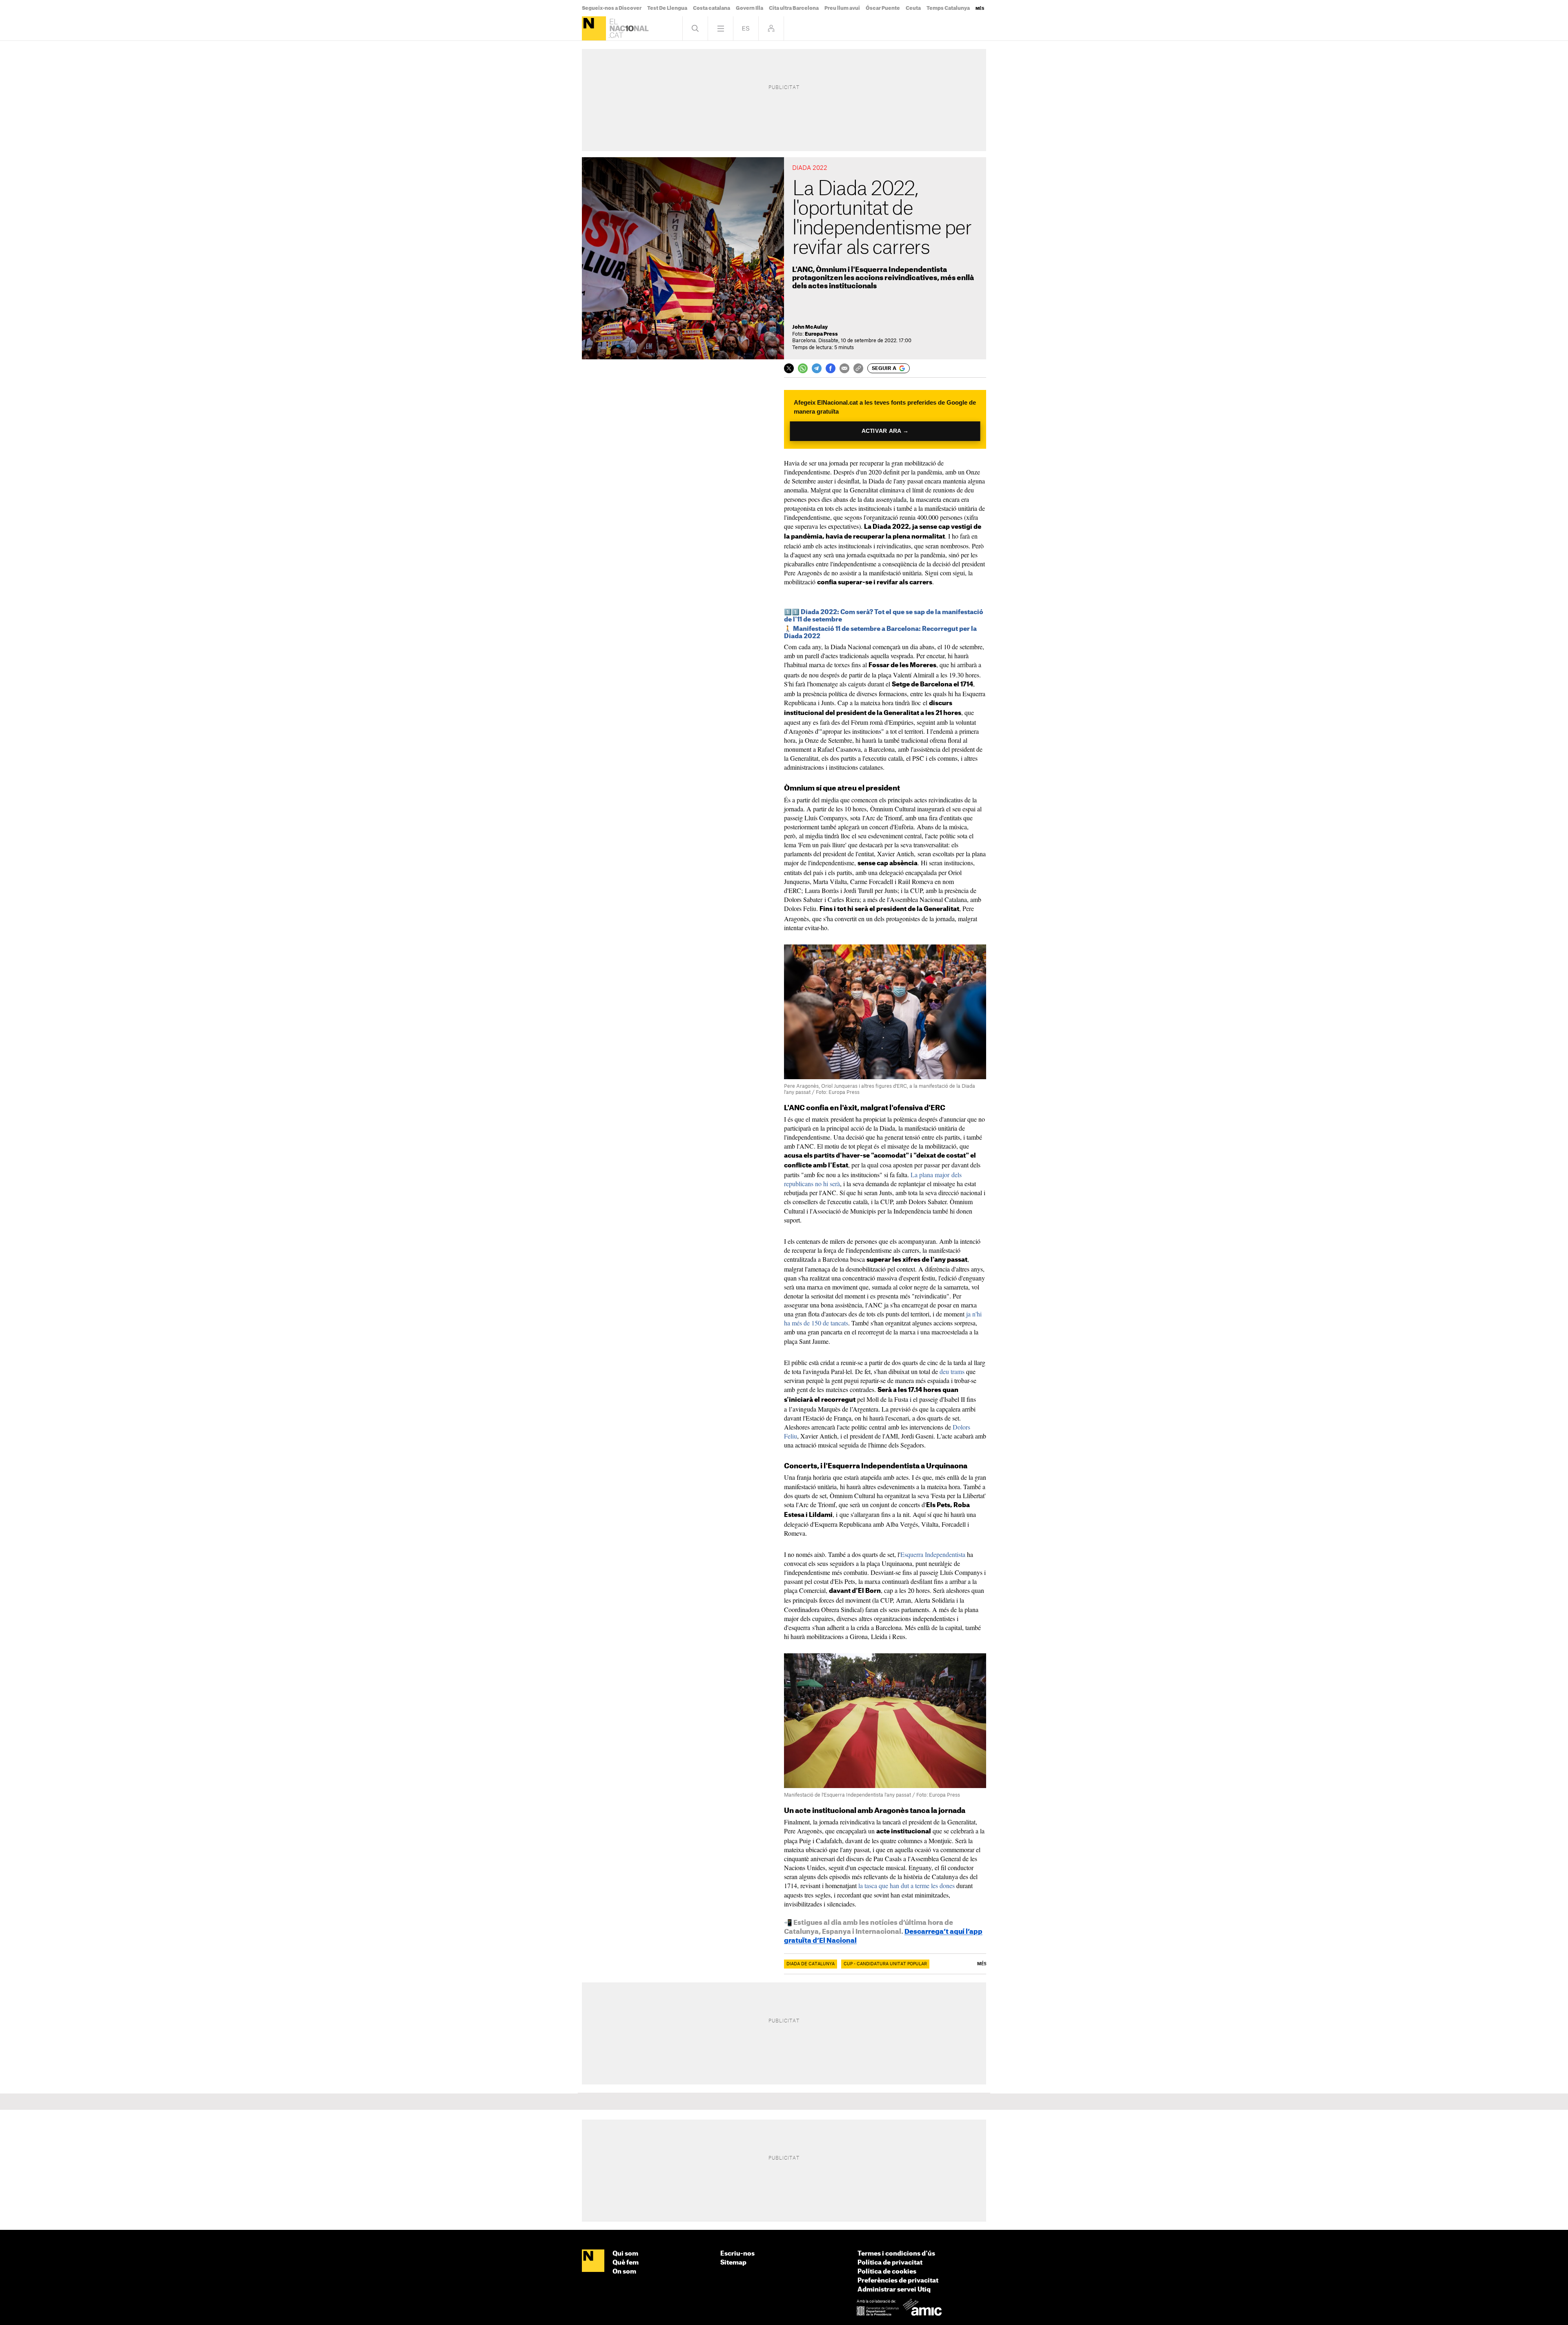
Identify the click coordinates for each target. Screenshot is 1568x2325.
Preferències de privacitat (898, 2281)
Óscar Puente (883, 8)
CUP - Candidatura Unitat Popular (885, 1964)
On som (624, 2272)
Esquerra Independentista (933, 1554)
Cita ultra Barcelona (794, 8)
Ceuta (913, 8)
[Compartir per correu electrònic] (844, 368)
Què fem (626, 2263)
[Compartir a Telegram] (817, 368)
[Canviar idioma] (746, 28)
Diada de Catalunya (811, 1964)
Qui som (625, 2254)
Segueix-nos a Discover (612, 8)
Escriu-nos (737, 2254)
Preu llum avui (842, 8)
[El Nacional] (594, 28)
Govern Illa (749, 8)
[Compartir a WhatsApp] (803, 368)
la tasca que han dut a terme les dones (906, 1885)
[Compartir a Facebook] (831, 368)
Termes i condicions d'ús (896, 2254)
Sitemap (733, 2263)
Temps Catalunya (948, 8)
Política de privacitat (890, 2263)
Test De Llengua (667, 8)
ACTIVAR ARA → (885, 431)
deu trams (952, 1371)
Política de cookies (887, 2272)
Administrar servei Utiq (894, 2290)
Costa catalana (712, 8)
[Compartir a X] (789, 368)
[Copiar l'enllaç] (858, 368)
